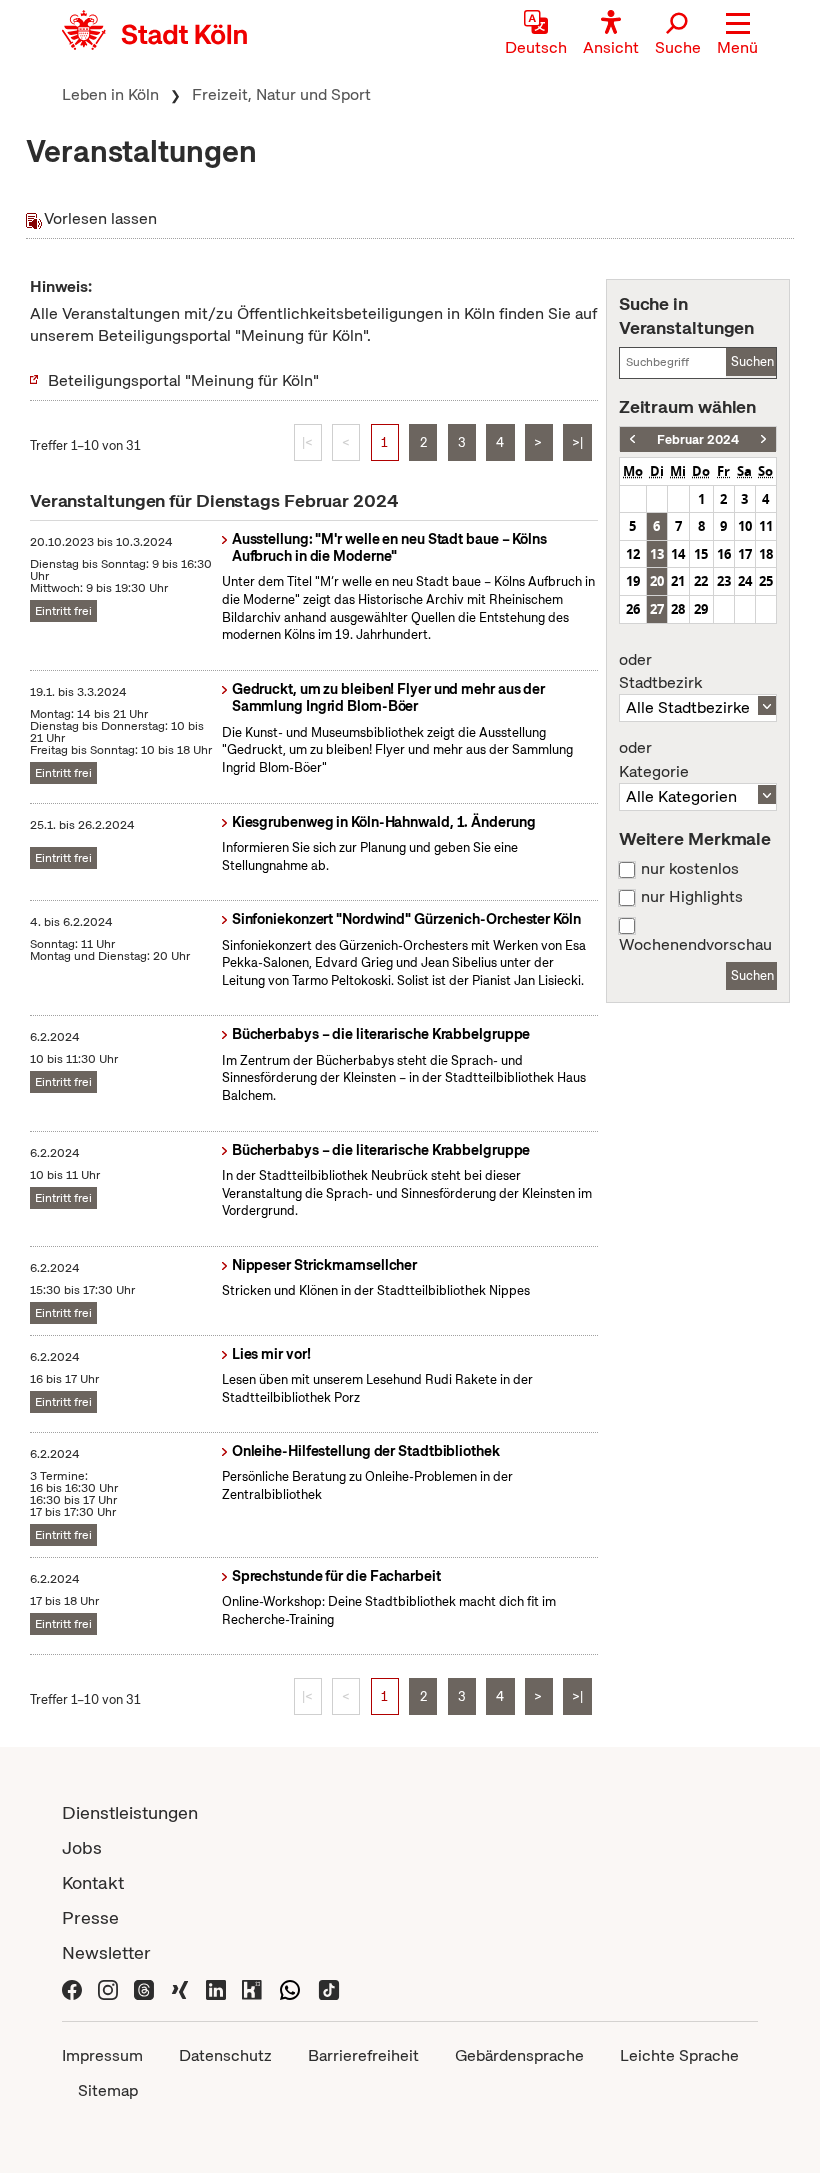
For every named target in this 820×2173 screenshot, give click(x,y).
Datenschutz (225, 2055)
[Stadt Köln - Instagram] (108, 1987)
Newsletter (106, 1952)
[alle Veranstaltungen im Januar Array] (632, 439)
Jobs (82, 1847)
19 (633, 581)
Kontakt (93, 1882)
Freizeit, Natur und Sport (281, 94)
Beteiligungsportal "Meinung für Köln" (183, 380)
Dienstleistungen (130, 1812)
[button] (737, 35)
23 (724, 581)
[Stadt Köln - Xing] (180, 1987)
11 (766, 526)
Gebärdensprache (519, 2055)
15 (701, 554)
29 (701, 609)
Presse (90, 1917)
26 (633, 609)
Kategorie (654, 760)
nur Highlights (692, 897)
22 (701, 581)
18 (766, 554)
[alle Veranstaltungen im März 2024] (763, 439)
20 (657, 581)
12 (633, 554)
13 (657, 554)
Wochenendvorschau (695, 945)
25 (766, 581)
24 (745, 581)
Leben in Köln (110, 94)
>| (577, 442)
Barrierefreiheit (363, 2055)
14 (678, 554)
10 (745, 526)
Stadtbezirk (660, 672)
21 (678, 581)
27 (657, 609)
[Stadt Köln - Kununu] (252, 1987)
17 (745, 554)
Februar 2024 (698, 439)
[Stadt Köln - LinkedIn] (216, 1987)
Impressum (102, 2055)
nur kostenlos (690, 869)
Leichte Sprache (679, 2055)
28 (678, 609)
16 (724, 554)
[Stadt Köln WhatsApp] (290, 1987)
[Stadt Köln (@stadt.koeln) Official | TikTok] (329, 1987)
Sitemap (108, 2090)
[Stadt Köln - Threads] (144, 1987)
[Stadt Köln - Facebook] (72, 1987)
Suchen (752, 361)
